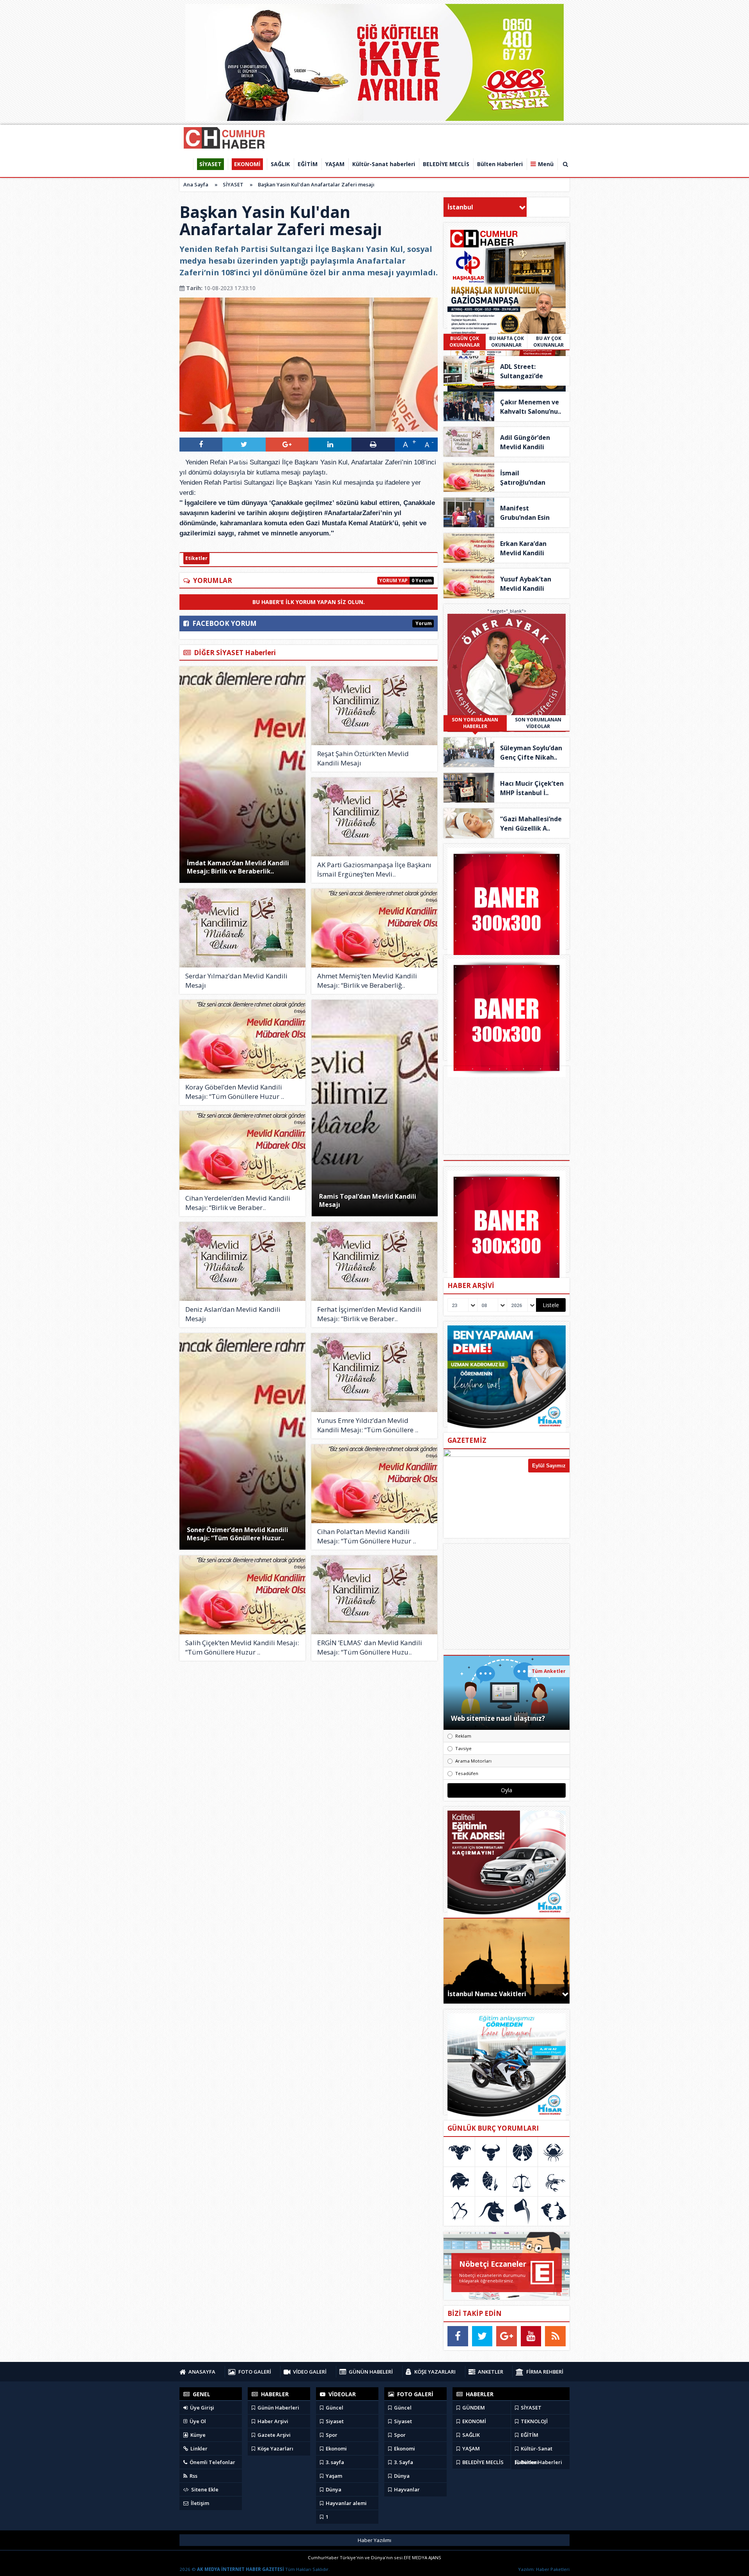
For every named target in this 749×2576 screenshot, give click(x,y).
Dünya (333, 2489)
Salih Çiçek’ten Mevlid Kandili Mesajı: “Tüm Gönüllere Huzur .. (242, 1647)
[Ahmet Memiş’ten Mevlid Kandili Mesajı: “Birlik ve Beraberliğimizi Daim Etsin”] (374, 928)
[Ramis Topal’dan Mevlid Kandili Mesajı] (375, 1108)
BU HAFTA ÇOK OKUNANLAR (507, 342)
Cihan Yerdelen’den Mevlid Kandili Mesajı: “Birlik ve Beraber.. (238, 1203)
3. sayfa (334, 2462)
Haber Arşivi (272, 2421)
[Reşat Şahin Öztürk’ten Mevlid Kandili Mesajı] (374, 706)
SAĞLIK (470, 2435)
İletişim (199, 2503)
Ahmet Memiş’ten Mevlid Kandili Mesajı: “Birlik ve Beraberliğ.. (367, 981)
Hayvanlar (406, 2489)
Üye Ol (197, 2421)
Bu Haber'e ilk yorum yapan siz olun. (309, 602)
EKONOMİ (474, 2421)
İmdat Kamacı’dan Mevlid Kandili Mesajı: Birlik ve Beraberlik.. (238, 867)
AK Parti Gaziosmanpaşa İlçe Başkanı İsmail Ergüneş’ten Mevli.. (374, 869)
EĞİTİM (529, 2435)
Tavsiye (463, 1748)
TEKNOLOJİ (534, 2421)
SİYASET (233, 184)
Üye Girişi (201, 2408)
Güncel (334, 2408)
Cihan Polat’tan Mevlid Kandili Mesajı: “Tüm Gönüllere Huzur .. (367, 1536)
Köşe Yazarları (275, 2448)
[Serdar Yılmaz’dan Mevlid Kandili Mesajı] (242, 928)
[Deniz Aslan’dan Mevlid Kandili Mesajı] (242, 1261)
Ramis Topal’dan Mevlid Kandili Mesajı (368, 1200)
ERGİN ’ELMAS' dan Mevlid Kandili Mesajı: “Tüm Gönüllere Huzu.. (370, 1647)
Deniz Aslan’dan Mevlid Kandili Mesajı (233, 1314)
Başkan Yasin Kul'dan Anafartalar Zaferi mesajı (316, 184)
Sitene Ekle (204, 2489)
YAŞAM (470, 2448)
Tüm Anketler (549, 1671)
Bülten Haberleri (541, 2462)
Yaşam (333, 2476)
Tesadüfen (467, 1773)
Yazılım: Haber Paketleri (544, 2569)
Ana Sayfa (196, 184)
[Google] (507, 2336)
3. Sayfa (403, 2462)
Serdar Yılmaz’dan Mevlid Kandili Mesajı (236, 981)
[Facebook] (458, 2336)
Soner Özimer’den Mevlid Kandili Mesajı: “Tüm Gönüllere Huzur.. (238, 1534)
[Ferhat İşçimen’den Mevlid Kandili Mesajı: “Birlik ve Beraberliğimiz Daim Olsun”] (374, 1261)
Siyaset (334, 2421)
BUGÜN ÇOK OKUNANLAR (465, 342)
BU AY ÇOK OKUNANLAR (548, 342)
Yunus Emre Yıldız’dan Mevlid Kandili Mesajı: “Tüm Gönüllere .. (368, 1425)
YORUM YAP (393, 580)
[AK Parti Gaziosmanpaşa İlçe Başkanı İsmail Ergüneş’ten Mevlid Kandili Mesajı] (374, 817)
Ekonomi (336, 2448)
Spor (331, 2435)
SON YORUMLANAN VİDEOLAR (538, 723)
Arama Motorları (473, 1761)
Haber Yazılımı (374, 2540)
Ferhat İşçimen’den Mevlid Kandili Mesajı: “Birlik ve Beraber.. (369, 1314)
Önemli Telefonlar (212, 2462)
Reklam (463, 1736)
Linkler (198, 2448)
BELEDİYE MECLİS (482, 2462)
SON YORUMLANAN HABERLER (475, 723)
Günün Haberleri (278, 2408)
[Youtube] (531, 2336)
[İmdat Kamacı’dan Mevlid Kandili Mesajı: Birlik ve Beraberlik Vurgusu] (242, 775)
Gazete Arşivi (273, 2435)
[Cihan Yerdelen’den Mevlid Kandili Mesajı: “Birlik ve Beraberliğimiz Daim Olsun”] (242, 1150)
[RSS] (555, 2336)
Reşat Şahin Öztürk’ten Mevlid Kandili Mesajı (363, 758)
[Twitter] (482, 2336)
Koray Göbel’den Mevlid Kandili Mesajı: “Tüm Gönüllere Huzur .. (235, 1092)
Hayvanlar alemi (346, 2503)
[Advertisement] (507, 1596)
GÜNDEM (473, 2408)
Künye (197, 2435)
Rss (193, 2476)
